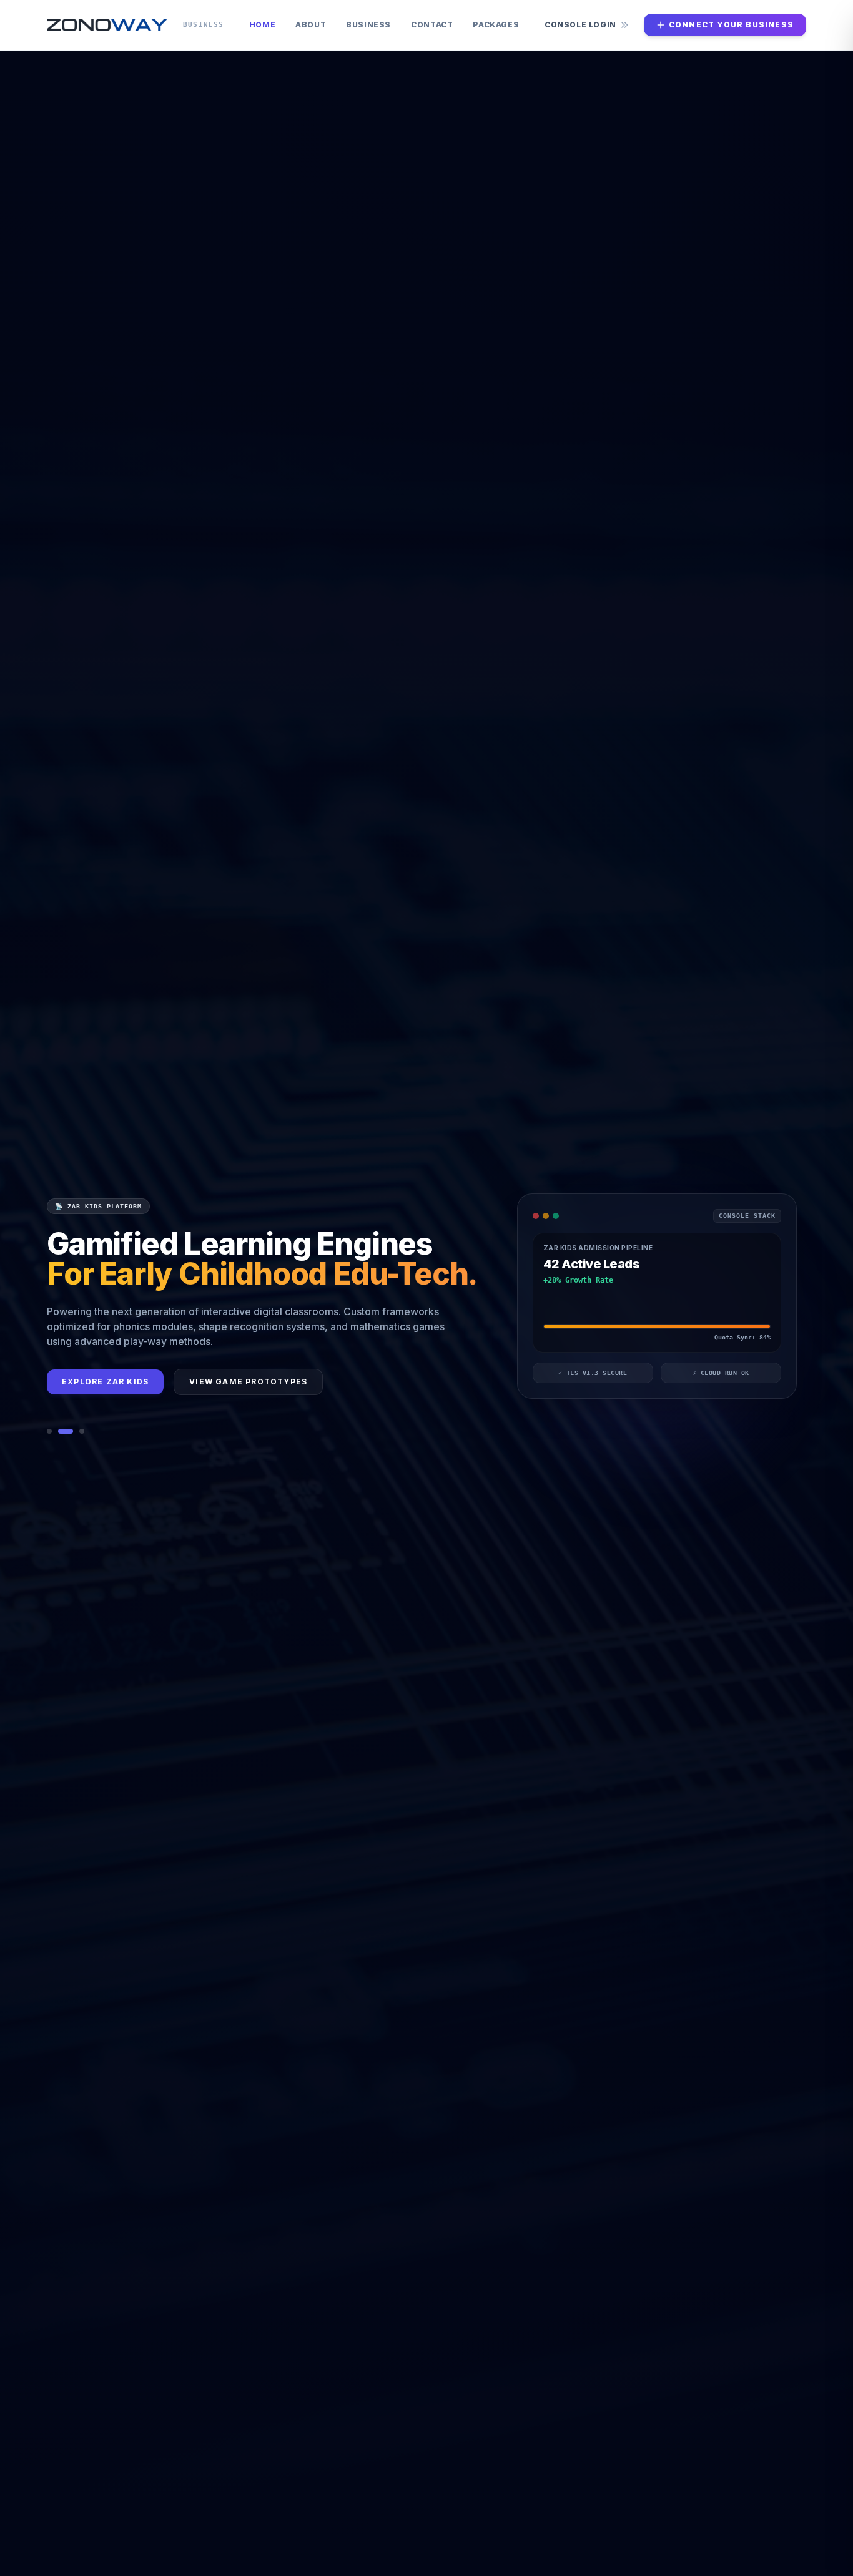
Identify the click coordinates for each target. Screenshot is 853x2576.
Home (262, 25)
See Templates (210, 1407)
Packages (496, 25)
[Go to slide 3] (82, 1442)
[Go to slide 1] (49, 1442)
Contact (432, 25)
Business (368, 25)
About (311, 25)
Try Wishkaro (97, 1407)
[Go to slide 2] (66, 1442)
